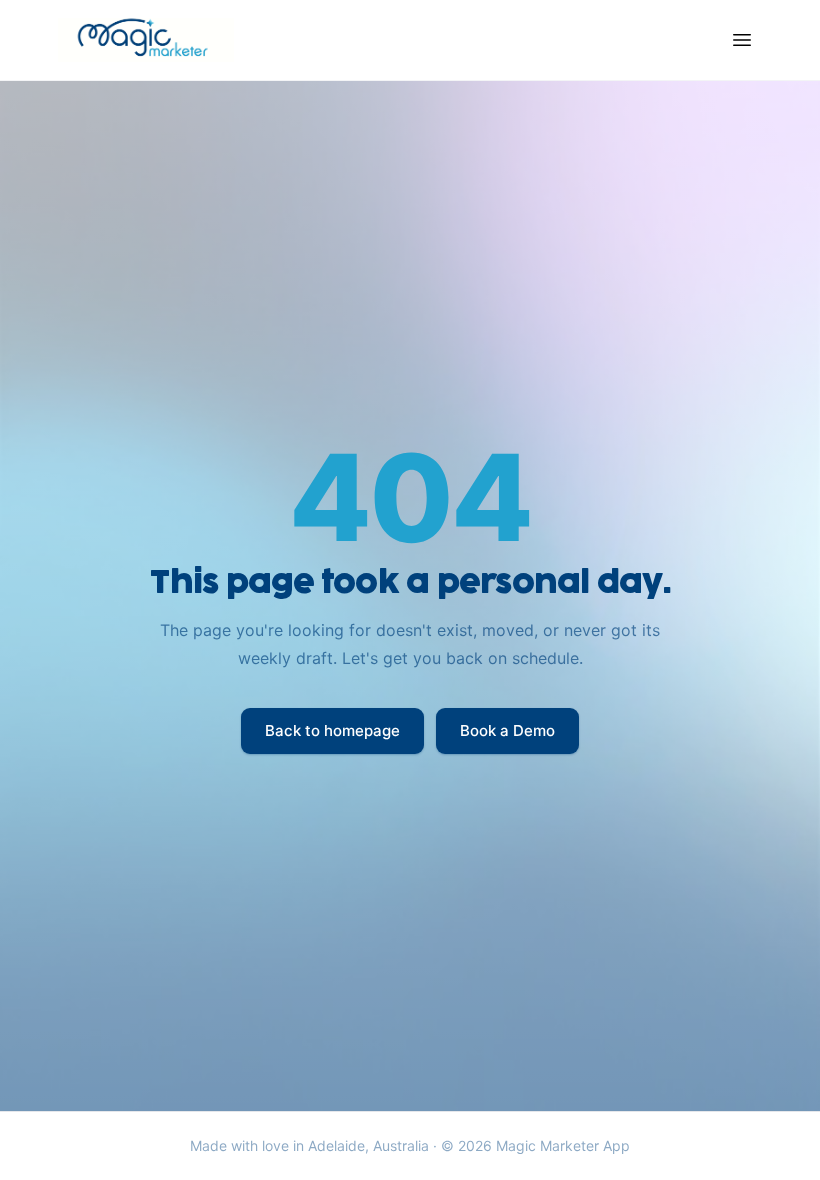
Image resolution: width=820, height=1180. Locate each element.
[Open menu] (742, 40)
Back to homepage (332, 730)
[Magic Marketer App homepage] (146, 40)
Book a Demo (507, 730)
